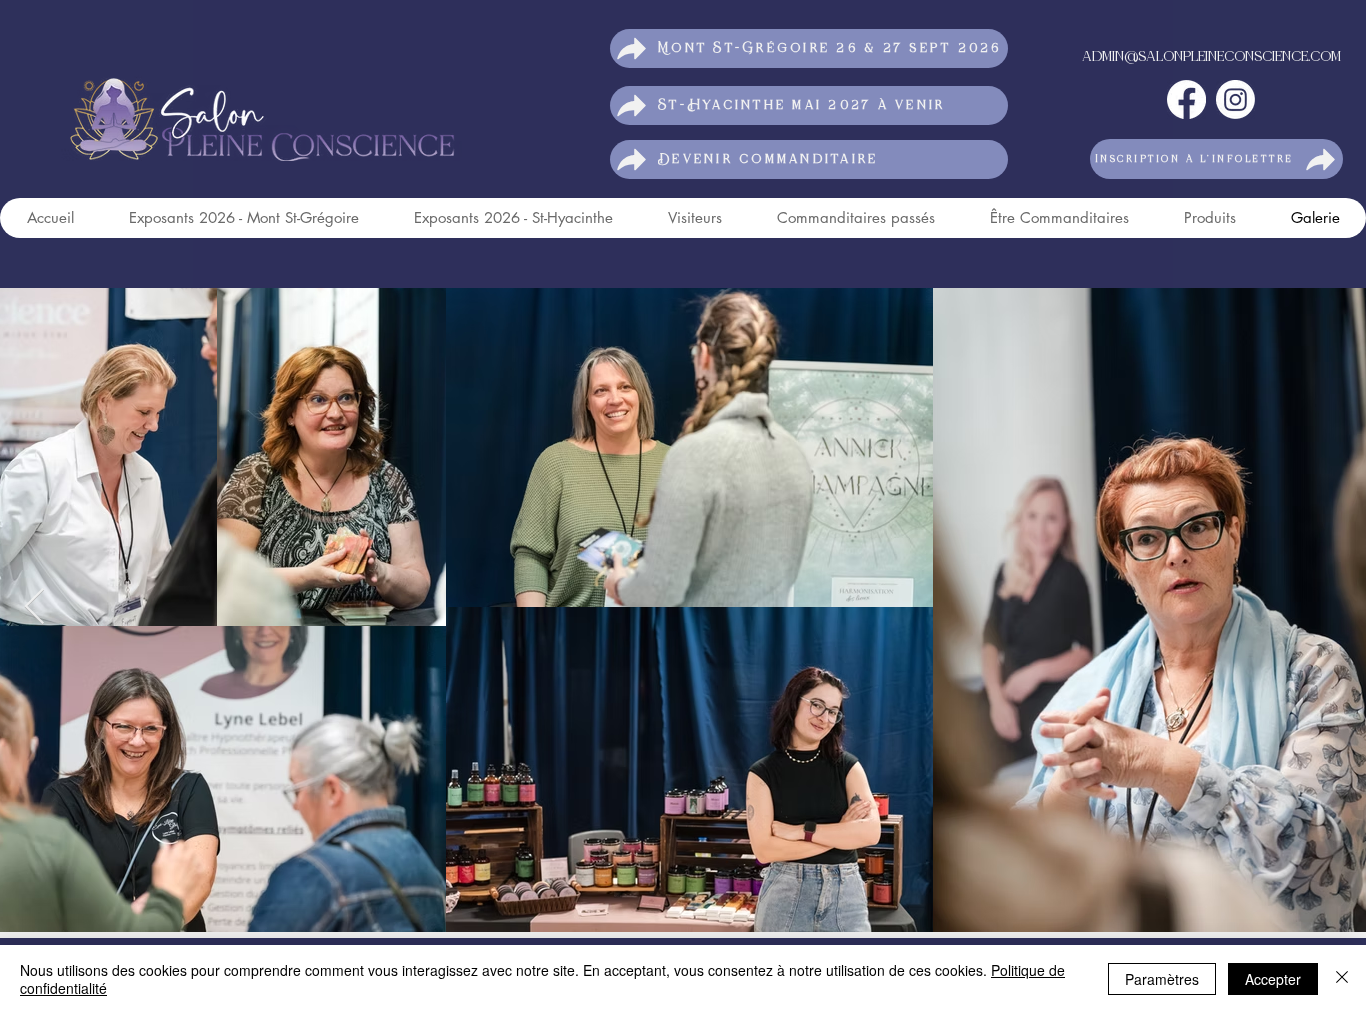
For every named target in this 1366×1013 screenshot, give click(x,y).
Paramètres (1162, 979)
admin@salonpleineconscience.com (1211, 57)
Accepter (1273, 979)
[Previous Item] (34, 607)
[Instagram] (1235, 99)
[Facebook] (1186, 99)
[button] (1216, 159)
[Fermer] (1342, 979)
